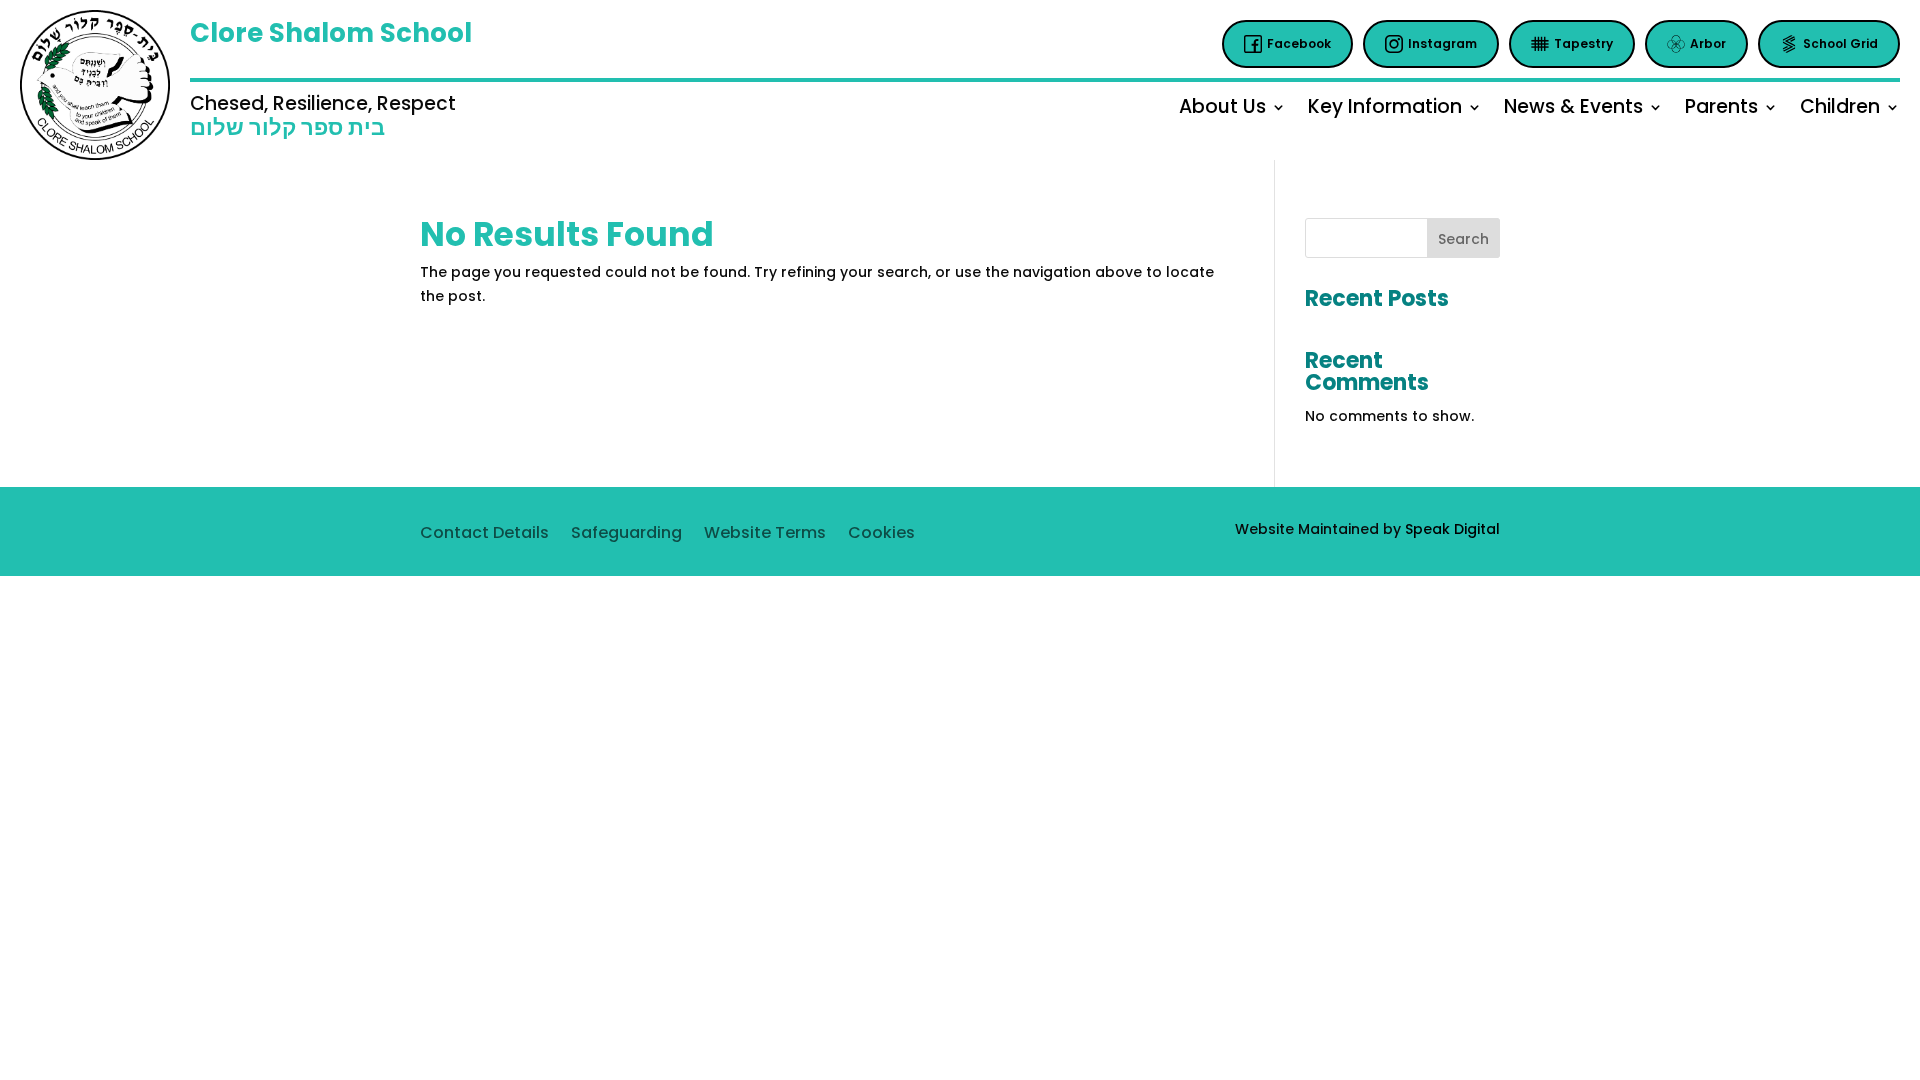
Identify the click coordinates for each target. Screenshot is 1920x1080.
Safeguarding (626, 535)
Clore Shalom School (331, 33)
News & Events (1573, 110)
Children (1840, 110)
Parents (1721, 110)
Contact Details (484, 535)
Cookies (881, 535)
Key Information (1385, 110)
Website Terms (765, 535)
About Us (1222, 110)
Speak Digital (1452, 529)
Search (1463, 239)
